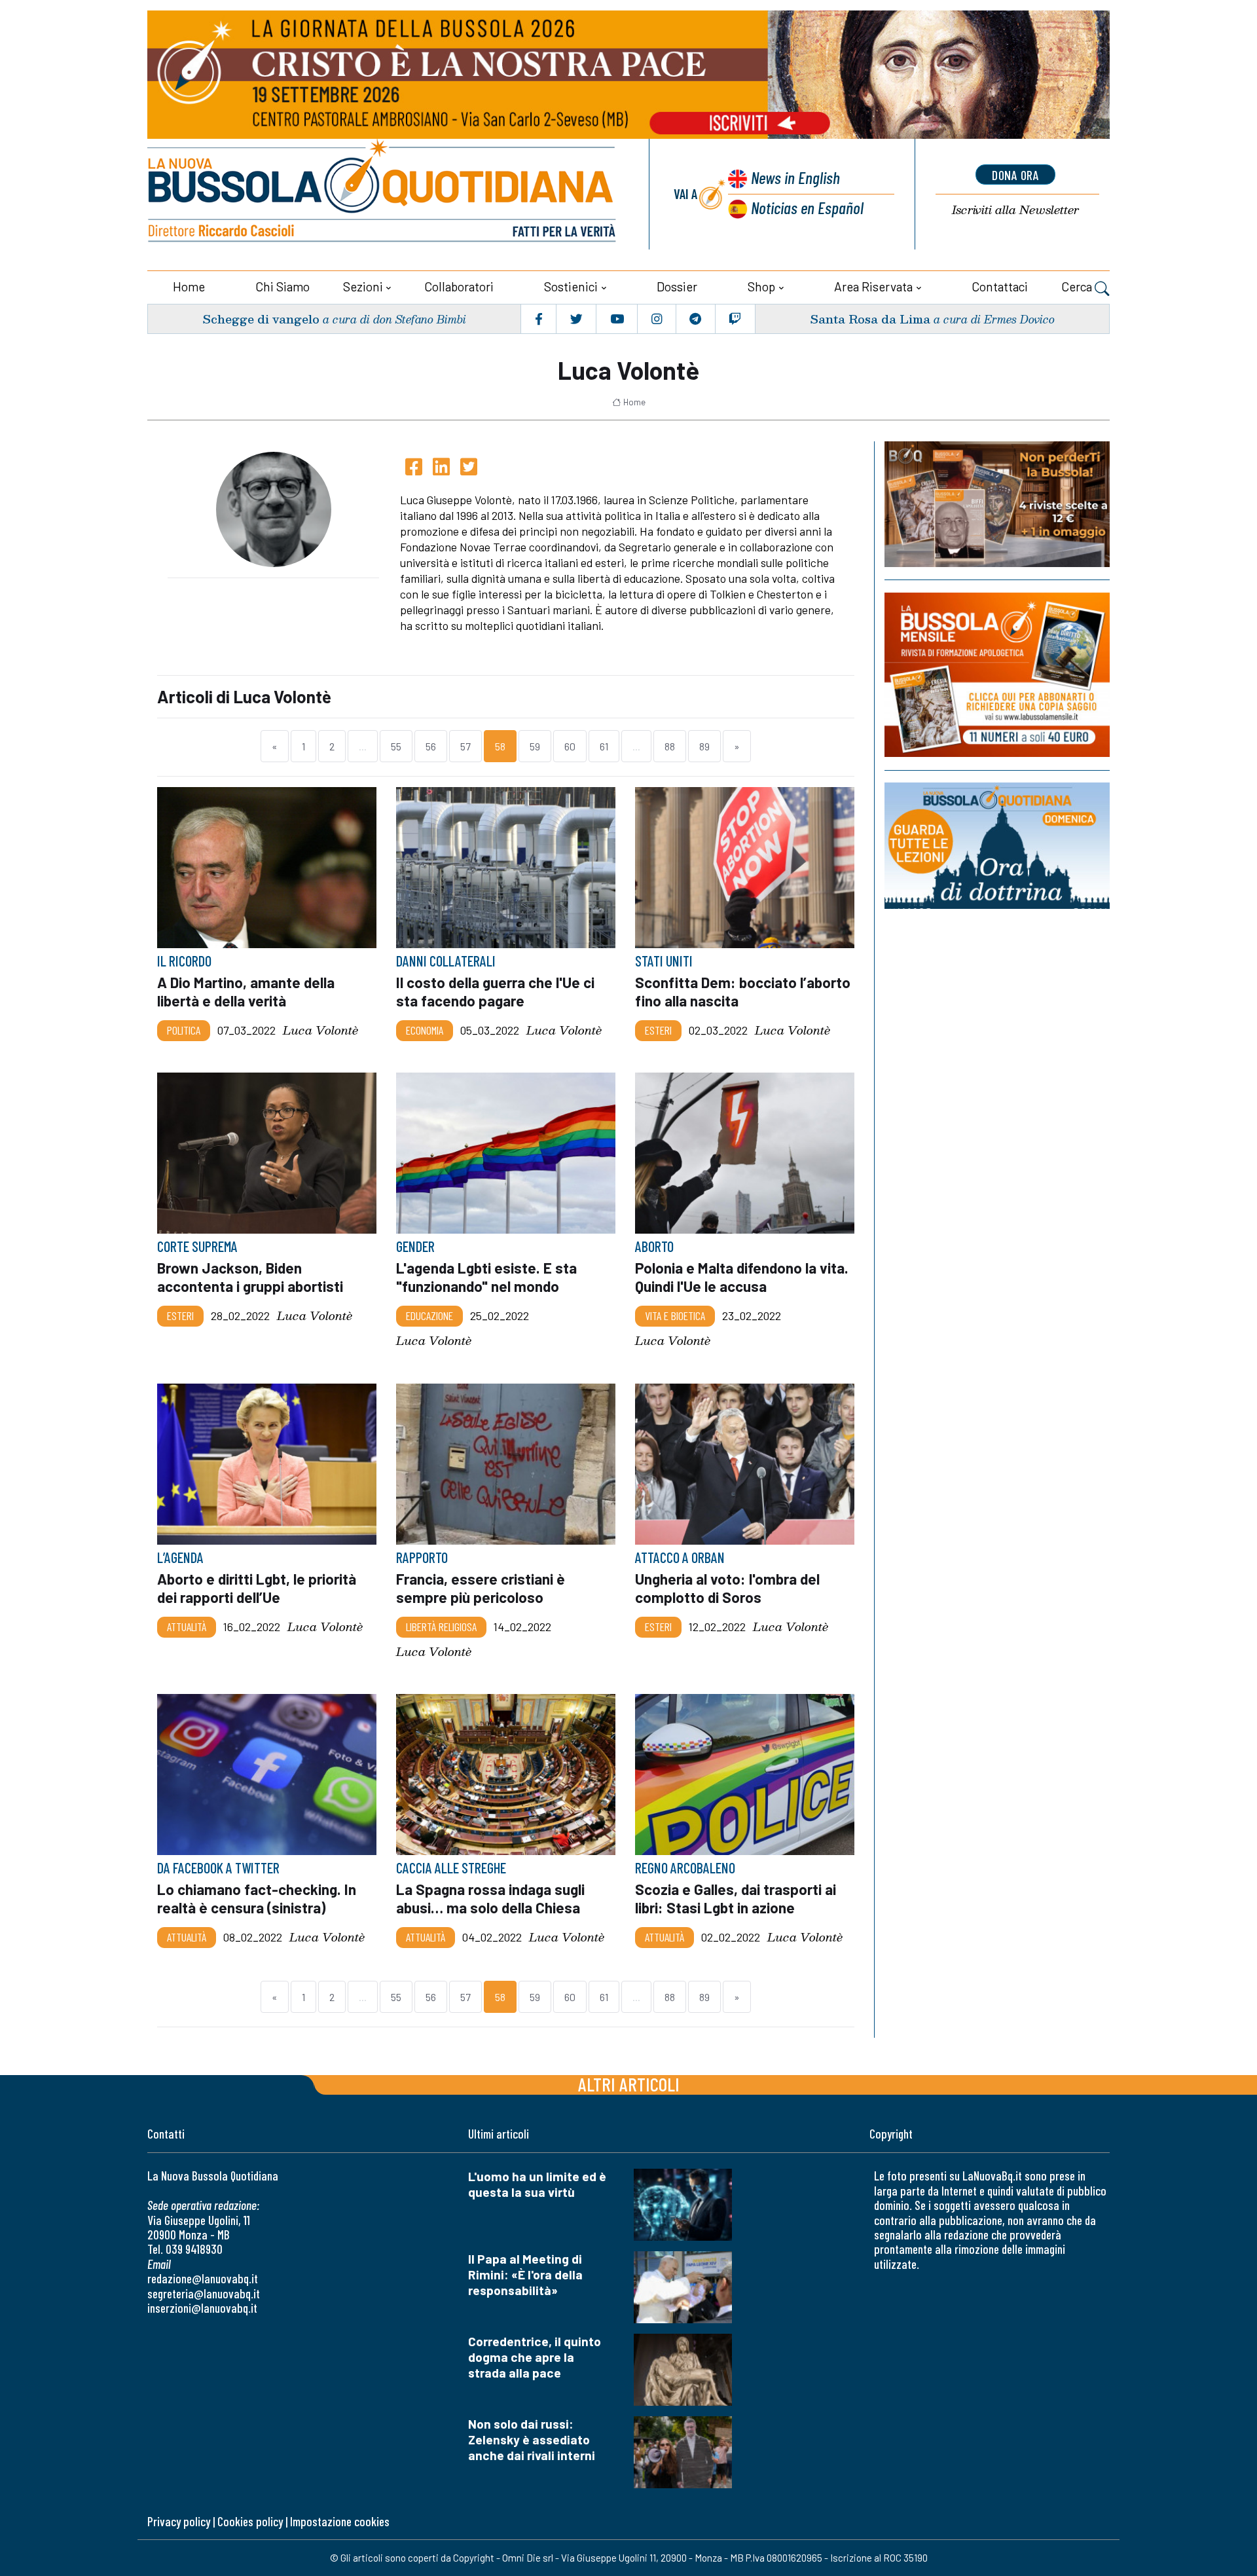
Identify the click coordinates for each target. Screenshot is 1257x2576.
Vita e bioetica (675, 1316)
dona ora (1015, 175)
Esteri (658, 1030)
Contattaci (1000, 286)
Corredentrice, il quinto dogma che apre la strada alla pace (535, 2357)
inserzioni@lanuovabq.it (202, 2308)
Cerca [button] (1078, 286)
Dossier (677, 286)
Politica (184, 1030)
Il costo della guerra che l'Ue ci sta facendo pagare (495, 991)
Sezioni (363, 286)
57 (465, 746)
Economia (425, 1030)
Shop (761, 286)
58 (500, 746)
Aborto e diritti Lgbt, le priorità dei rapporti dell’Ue (257, 1588)
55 (396, 746)
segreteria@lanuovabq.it (204, 2293)
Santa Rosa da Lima (870, 319)
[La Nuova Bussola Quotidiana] (383, 194)
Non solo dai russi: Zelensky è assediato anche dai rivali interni (532, 2439)
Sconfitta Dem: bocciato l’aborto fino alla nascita (743, 991)
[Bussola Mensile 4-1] (997, 504)
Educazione (429, 1316)
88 (670, 746)
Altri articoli (629, 2084)
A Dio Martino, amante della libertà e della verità (246, 991)
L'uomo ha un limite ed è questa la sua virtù (537, 2184)
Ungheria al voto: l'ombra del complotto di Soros (727, 1588)
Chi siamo (282, 286)
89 (704, 746)
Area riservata (873, 286)
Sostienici (571, 286)
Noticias (807, 207)
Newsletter (1015, 210)
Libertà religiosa (441, 1627)
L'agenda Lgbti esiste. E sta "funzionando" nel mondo (486, 1278)
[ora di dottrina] (997, 846)
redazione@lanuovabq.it (203, 2278)
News (795, 177)
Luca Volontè (320, 1030)
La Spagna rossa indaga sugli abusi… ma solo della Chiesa (490, 1898)
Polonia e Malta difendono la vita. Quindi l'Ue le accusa (742, 1278)
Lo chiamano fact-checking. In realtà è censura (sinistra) (257, 1898)
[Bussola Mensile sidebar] (997, 675)
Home (189, 286)
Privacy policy (179, 2521)
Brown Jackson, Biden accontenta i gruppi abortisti (250, 1278)
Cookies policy (250, 2521)
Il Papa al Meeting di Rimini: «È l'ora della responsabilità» (525, 2274)
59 (535, 746)
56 (431, 746)
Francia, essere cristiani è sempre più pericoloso (481, 1588)
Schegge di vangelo (261, 319)
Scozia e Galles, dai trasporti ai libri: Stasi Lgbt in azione (736, 1898)
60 (570, 746)
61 (604, 746)
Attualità (187, 1627)
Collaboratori (459, 286)
